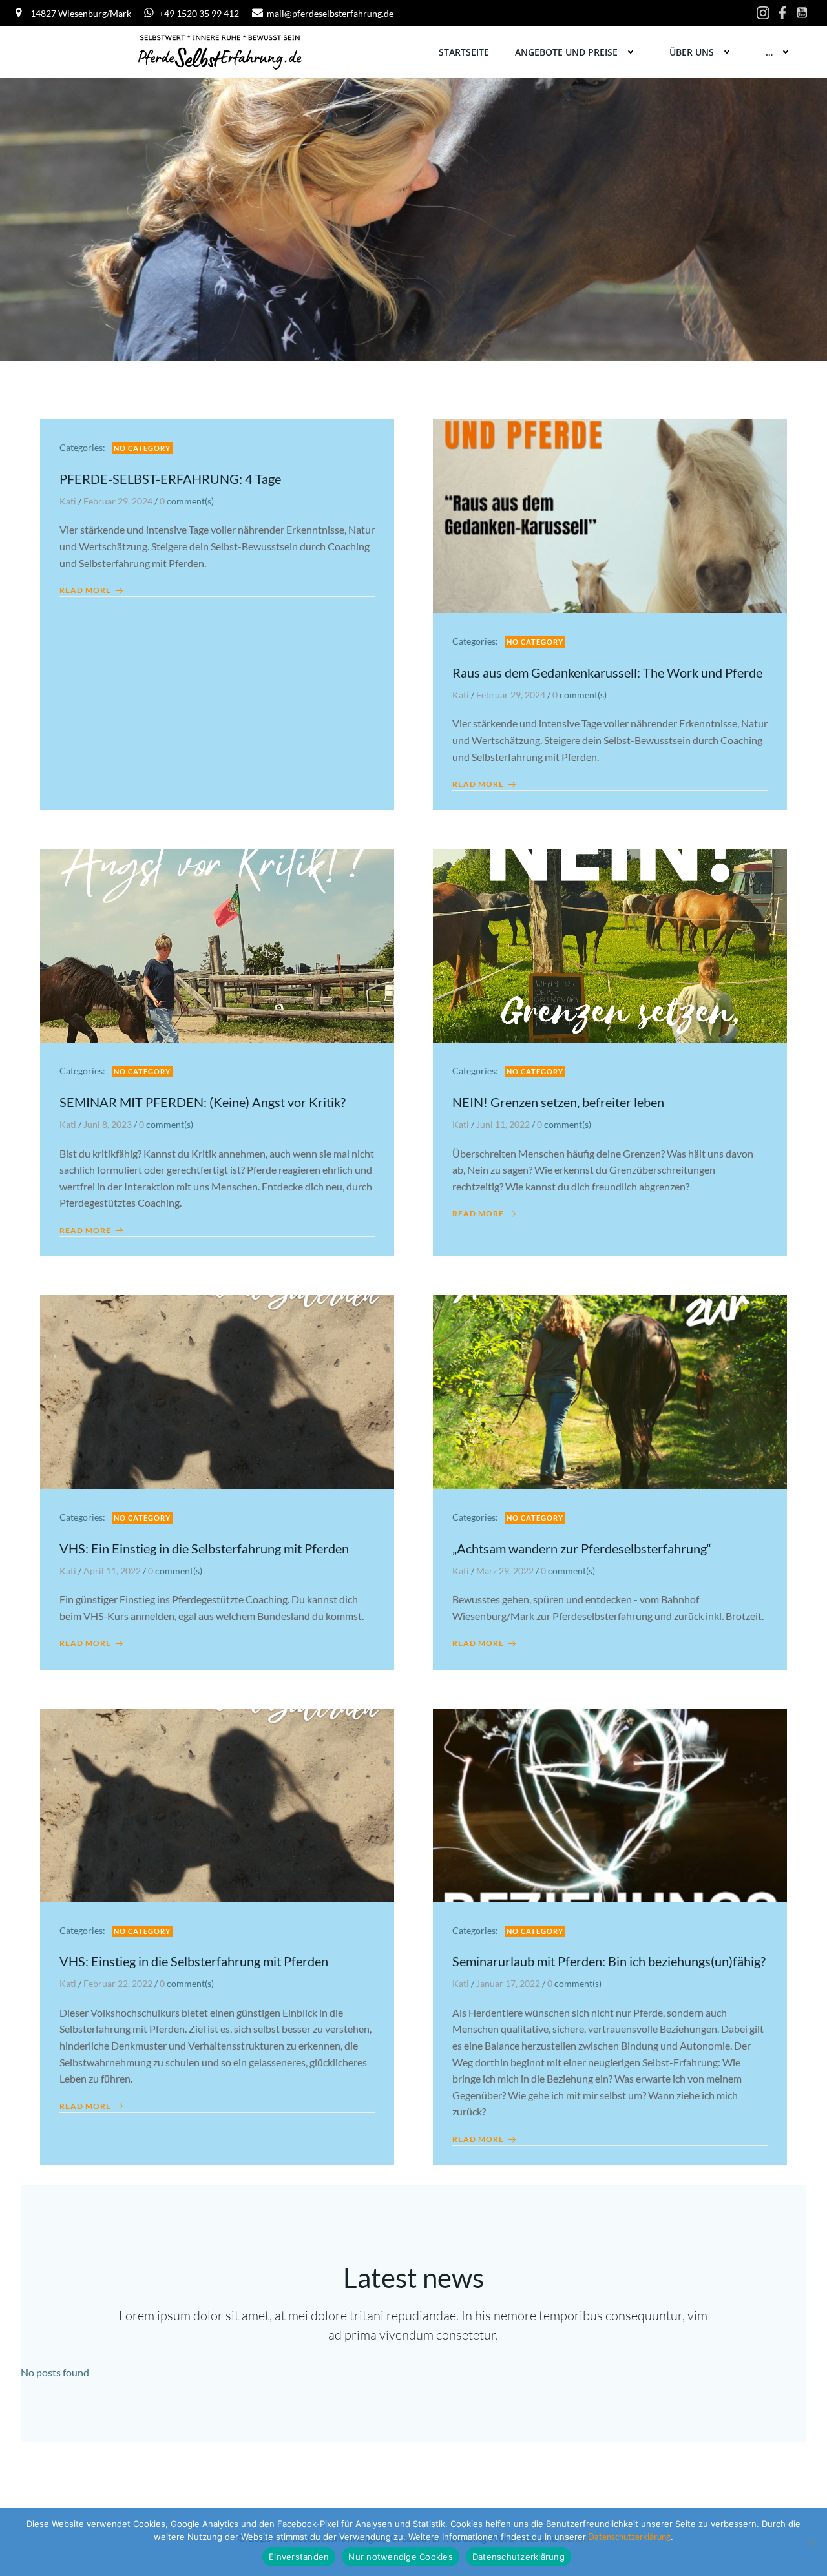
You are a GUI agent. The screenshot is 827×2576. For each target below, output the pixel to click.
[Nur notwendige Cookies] (811, 2542)
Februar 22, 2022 (118, 1983)
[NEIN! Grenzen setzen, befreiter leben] (610, 944)
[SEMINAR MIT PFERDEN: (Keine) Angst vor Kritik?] (217, 944)
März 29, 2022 (505, 1571)
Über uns (692, 52)
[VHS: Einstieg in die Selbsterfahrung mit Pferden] (217, 1804)
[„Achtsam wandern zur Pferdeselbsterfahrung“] (610, 1390)
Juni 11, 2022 (503, 1124)
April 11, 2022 (112, 1571)
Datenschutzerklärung (628, 2537)
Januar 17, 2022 (508, 1983)
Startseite (464, 52)
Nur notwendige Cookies (401, 2557)
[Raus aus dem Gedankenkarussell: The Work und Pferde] (610, 514)
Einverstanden (299, 2557)
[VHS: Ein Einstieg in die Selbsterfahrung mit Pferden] (217, 1390)
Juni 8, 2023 (108, 1124)
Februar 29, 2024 (118, 501)
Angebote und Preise (566, 52)
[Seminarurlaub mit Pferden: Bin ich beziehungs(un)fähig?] (610, 1804)
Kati (68, 501)
